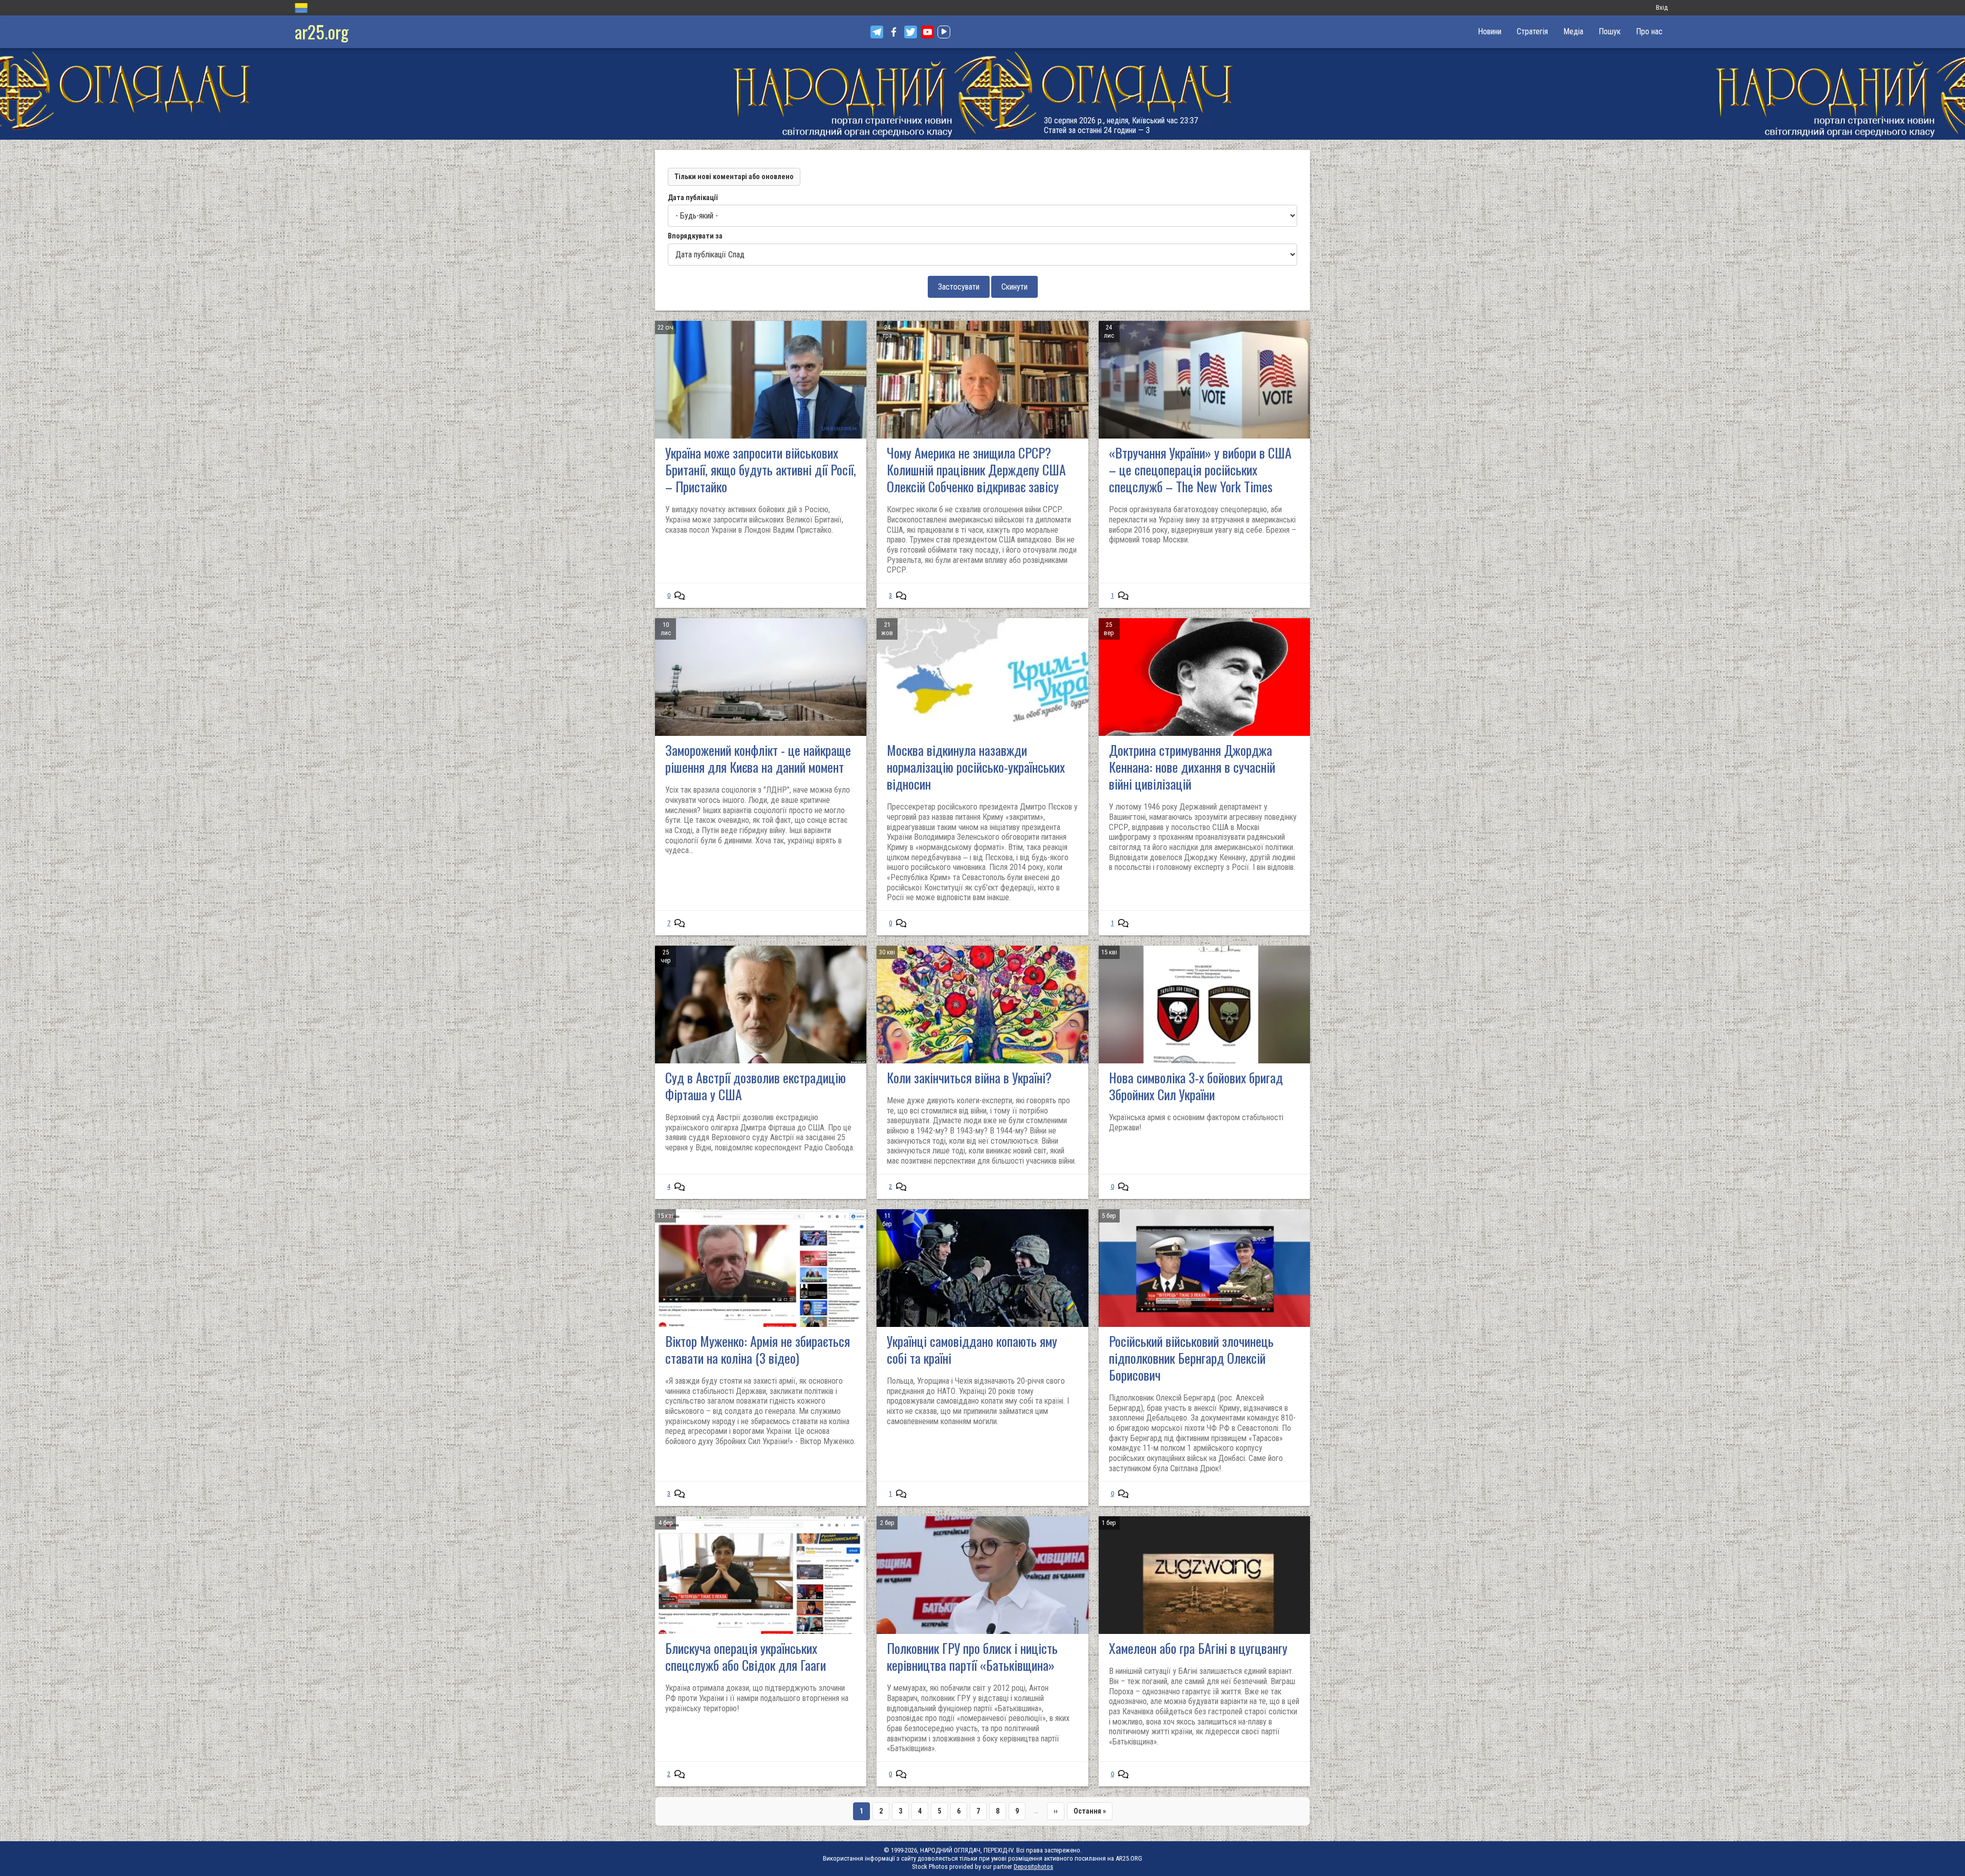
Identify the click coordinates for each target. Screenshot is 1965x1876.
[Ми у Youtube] (927, 32)
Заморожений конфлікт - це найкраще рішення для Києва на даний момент (758, 758)
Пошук (1610, 31)
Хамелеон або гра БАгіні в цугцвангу (1198, 1648)
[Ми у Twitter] (911, 32)
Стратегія (1532, 31)
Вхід (1662, 7)
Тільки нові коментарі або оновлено (734, 177)
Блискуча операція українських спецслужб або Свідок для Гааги (746, 1656)
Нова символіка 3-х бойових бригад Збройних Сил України (1196, 1086)
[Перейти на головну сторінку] (982, 94)
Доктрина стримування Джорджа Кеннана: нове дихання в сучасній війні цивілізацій (1192, 767)
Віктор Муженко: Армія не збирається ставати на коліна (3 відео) (758, 1349)
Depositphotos (1033, 1867)
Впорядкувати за (695, 236)
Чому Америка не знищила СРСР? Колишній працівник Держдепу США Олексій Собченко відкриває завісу (976, 470)
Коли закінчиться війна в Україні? (969, 1077)
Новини (1490, 31)
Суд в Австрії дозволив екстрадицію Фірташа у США (756, 1086)
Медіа (1573, 31)
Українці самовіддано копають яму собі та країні (972, 1349)
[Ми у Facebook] (894, 32)
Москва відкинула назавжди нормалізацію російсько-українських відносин (976, 767)
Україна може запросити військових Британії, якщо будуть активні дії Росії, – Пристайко (761, 470)
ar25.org (322, 31)
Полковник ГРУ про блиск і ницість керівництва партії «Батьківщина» (972, 1656)
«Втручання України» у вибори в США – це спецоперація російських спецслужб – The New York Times (1200, 470)
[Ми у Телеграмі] (877, 32)
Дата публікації (693, 198)
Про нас (1649, 31)
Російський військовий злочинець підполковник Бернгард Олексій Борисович (1191, 1358)
